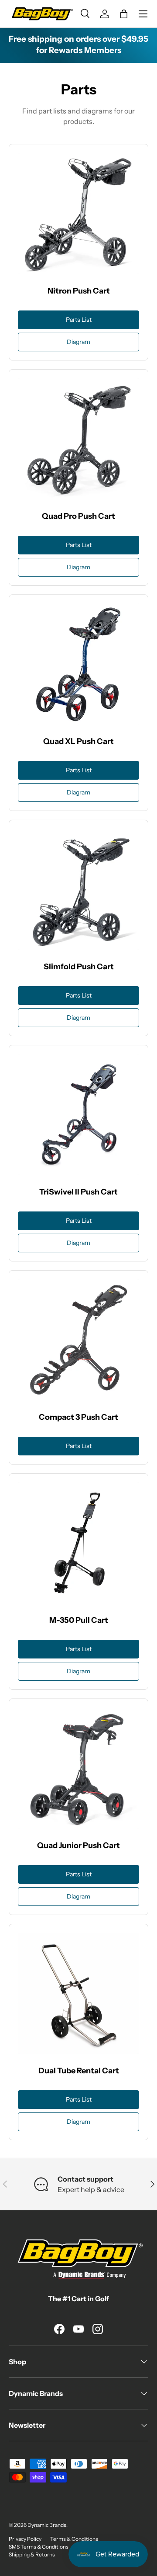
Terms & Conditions (74, 2539)
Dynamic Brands (47, 2525)
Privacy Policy (25, 2539)
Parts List (79, 320)
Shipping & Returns (32, 2554)
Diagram (78, 342)
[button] (124, 14)
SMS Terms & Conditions (39, 2547)
